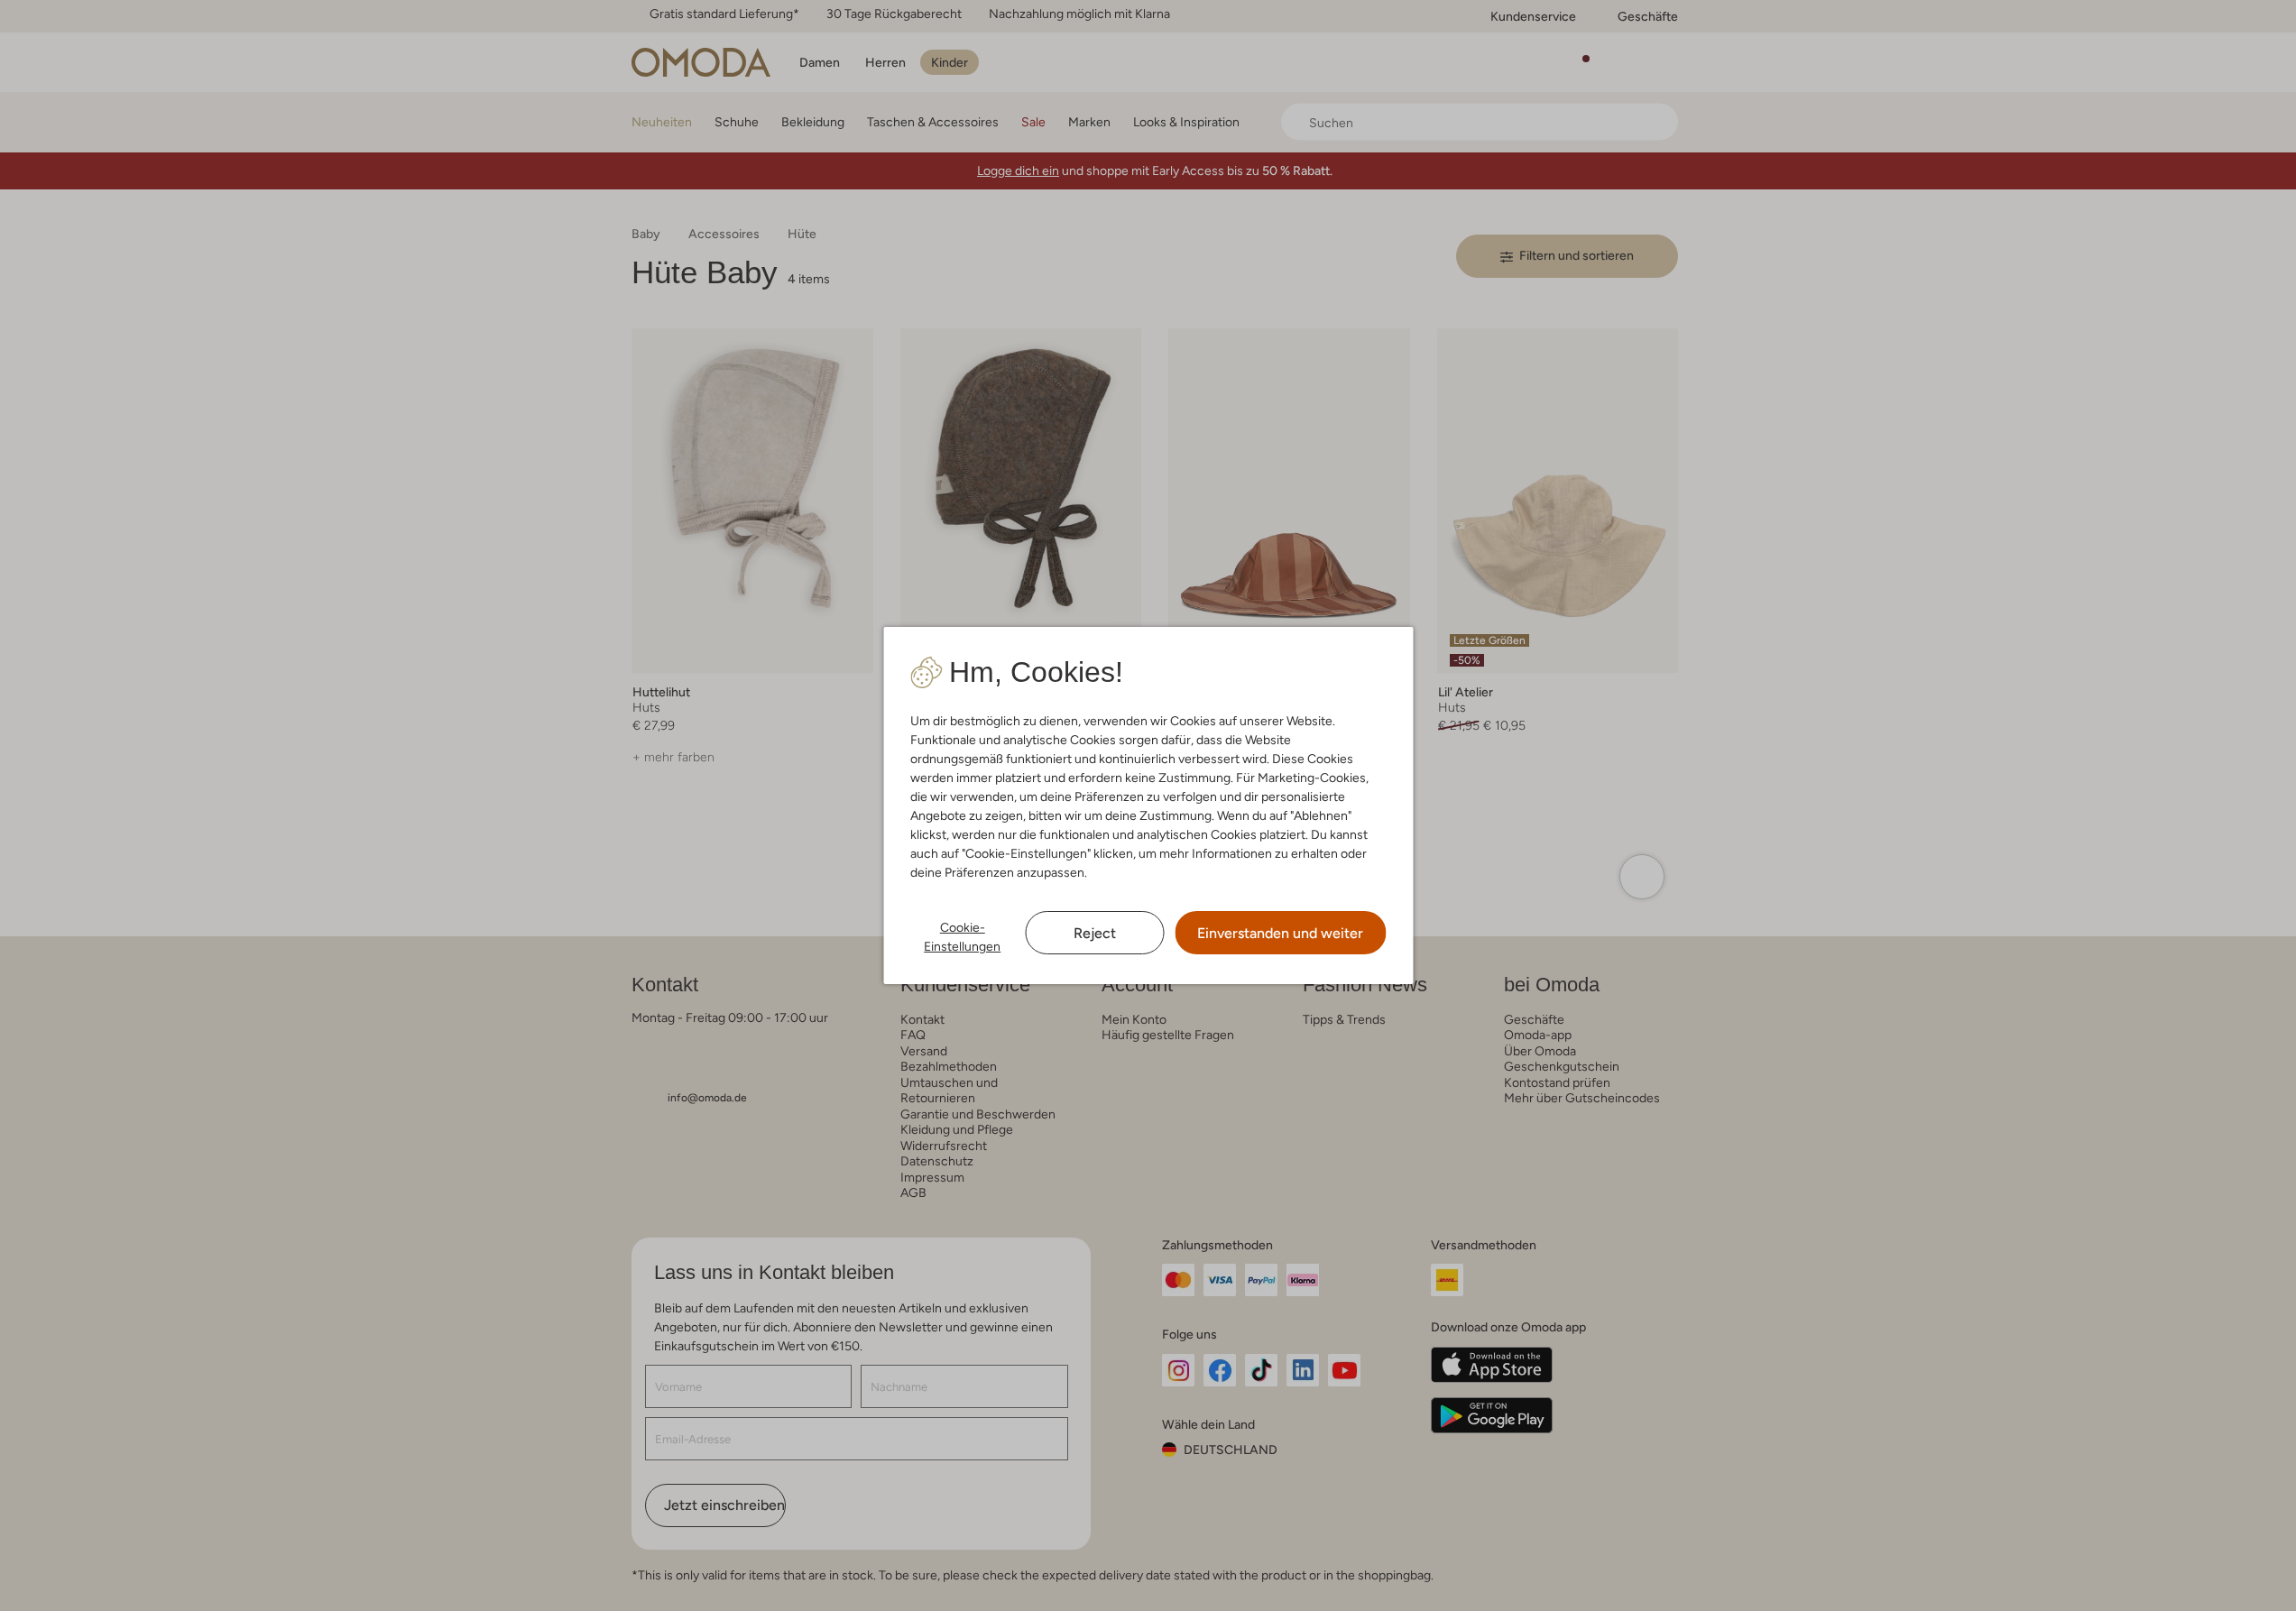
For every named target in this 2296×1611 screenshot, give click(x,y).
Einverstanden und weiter (1280, 933)
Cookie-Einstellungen (962, 937)
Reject (1095, 933)
